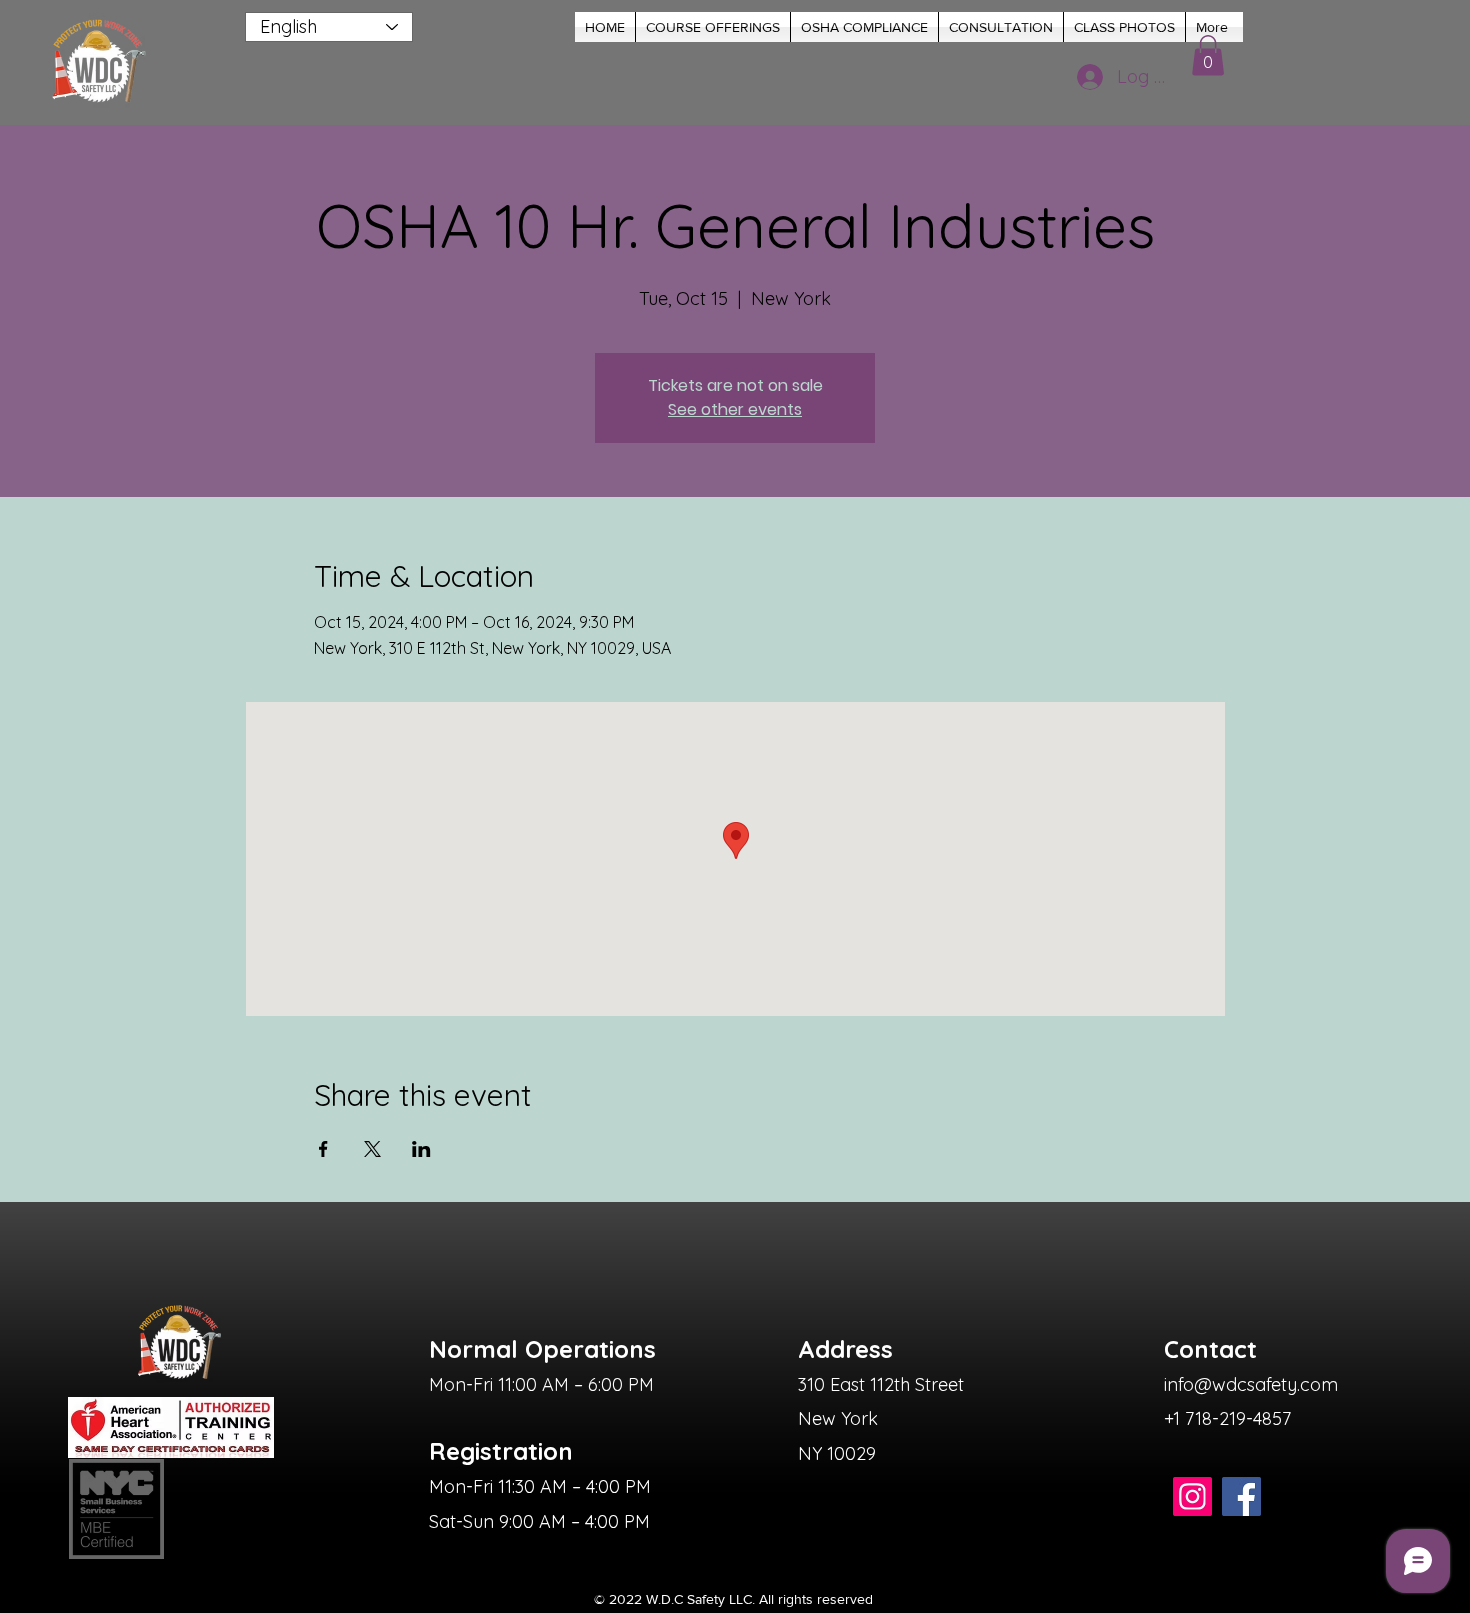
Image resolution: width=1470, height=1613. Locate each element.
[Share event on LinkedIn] (421, 1149)
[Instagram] (1192, 1496)
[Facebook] (1241, 1496)
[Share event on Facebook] (323, 1149)
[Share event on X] (372, 1149)
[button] (713, 27)
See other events (735, 409)
